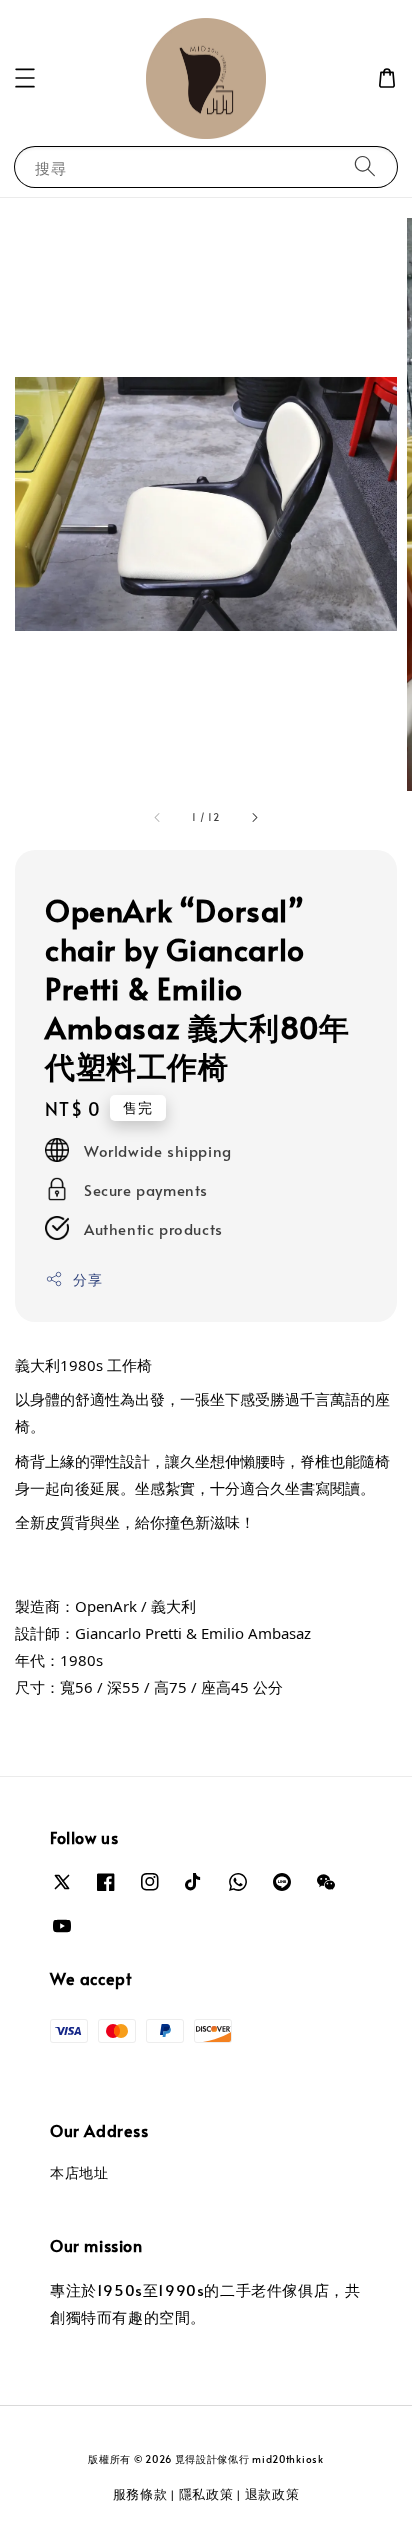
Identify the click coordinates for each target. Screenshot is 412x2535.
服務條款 (140, 2494)
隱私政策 (206, 2494)
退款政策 (272, 2494)
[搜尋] (365, 166)
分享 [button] (87, 1279)
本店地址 (79, 2172)
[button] (25, 78)
